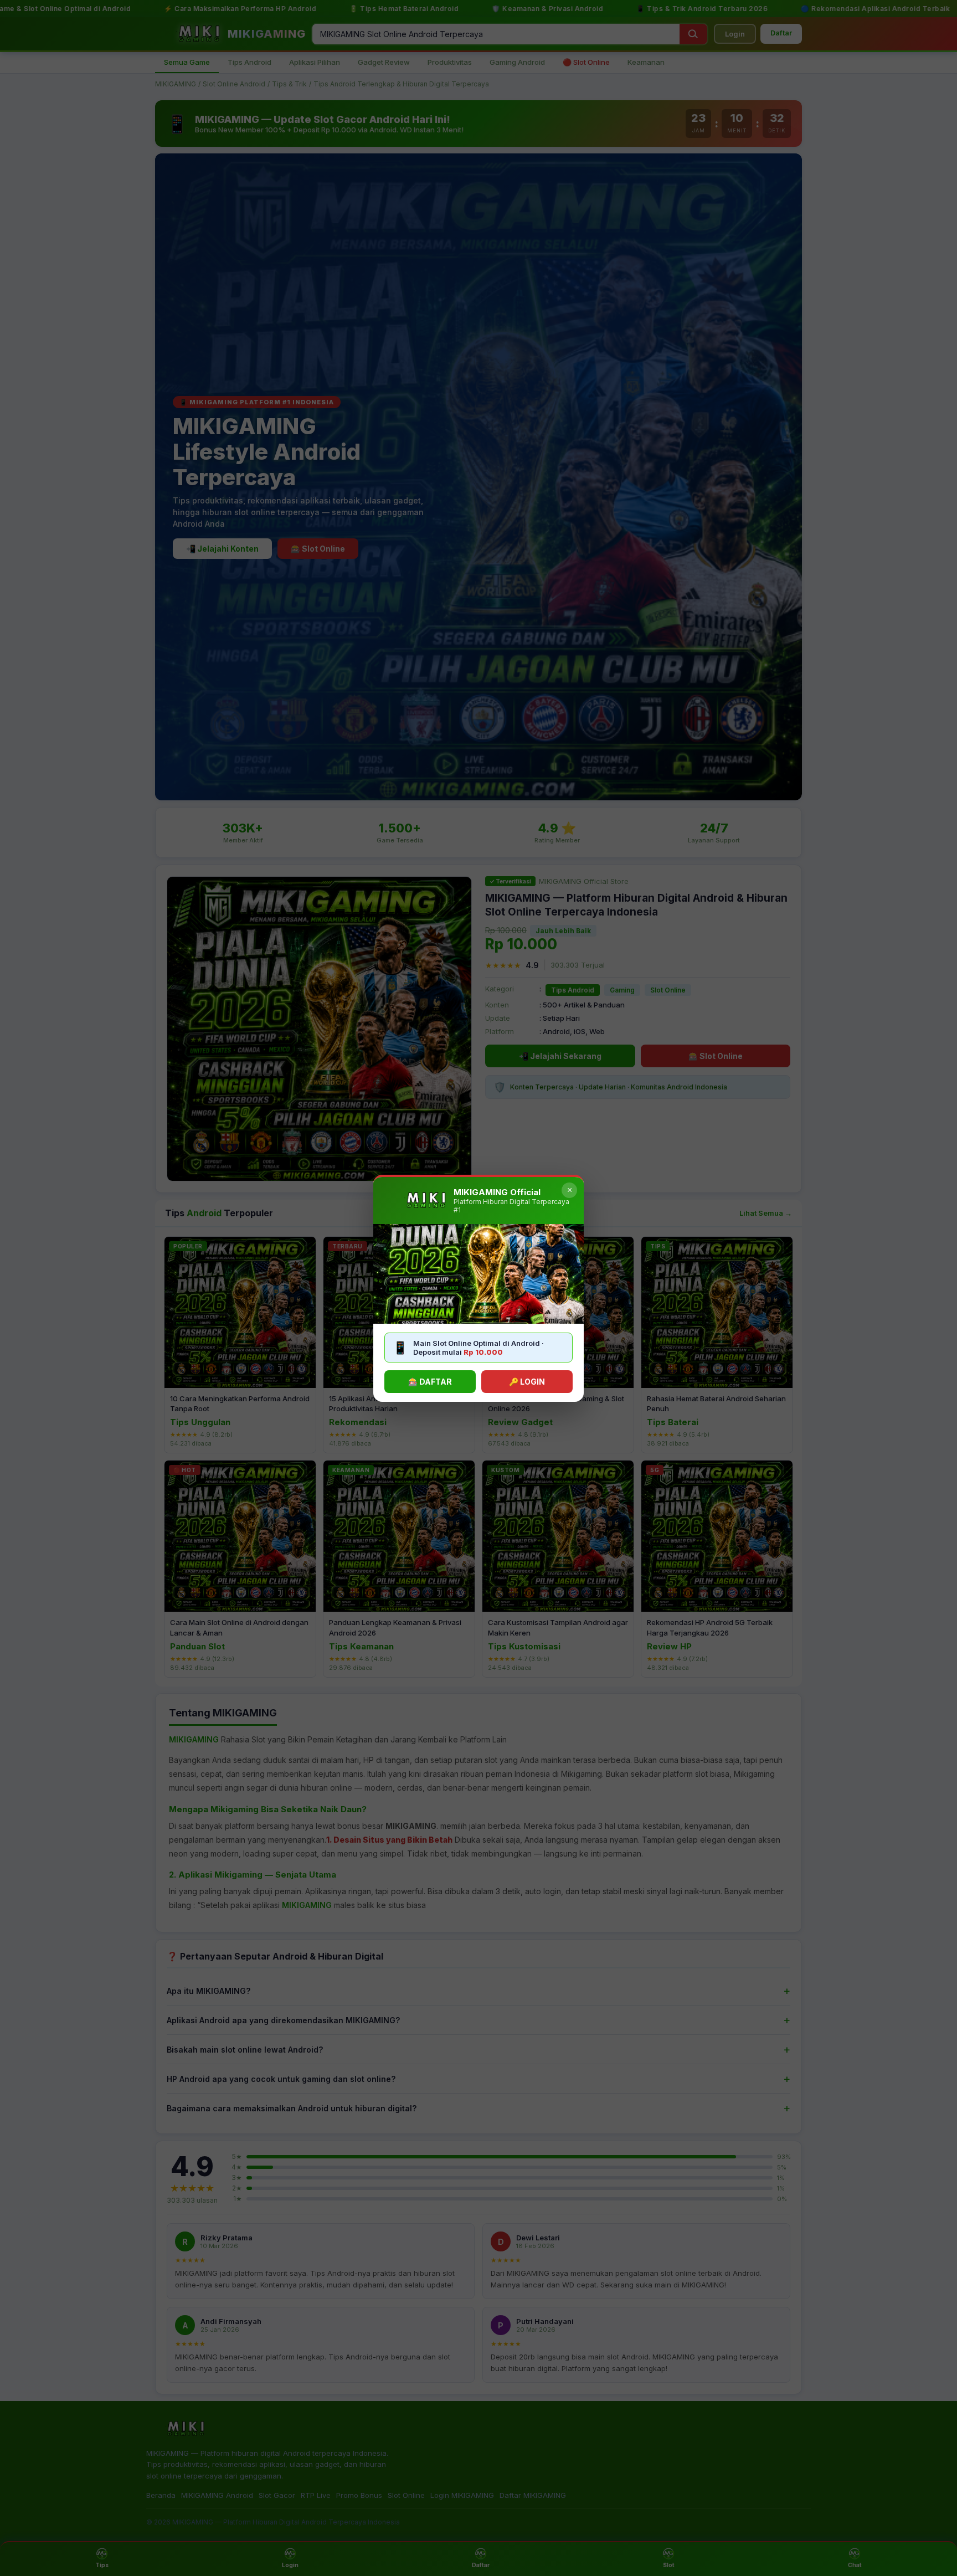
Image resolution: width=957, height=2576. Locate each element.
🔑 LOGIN (527, 1382)
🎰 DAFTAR (430, 1382)
